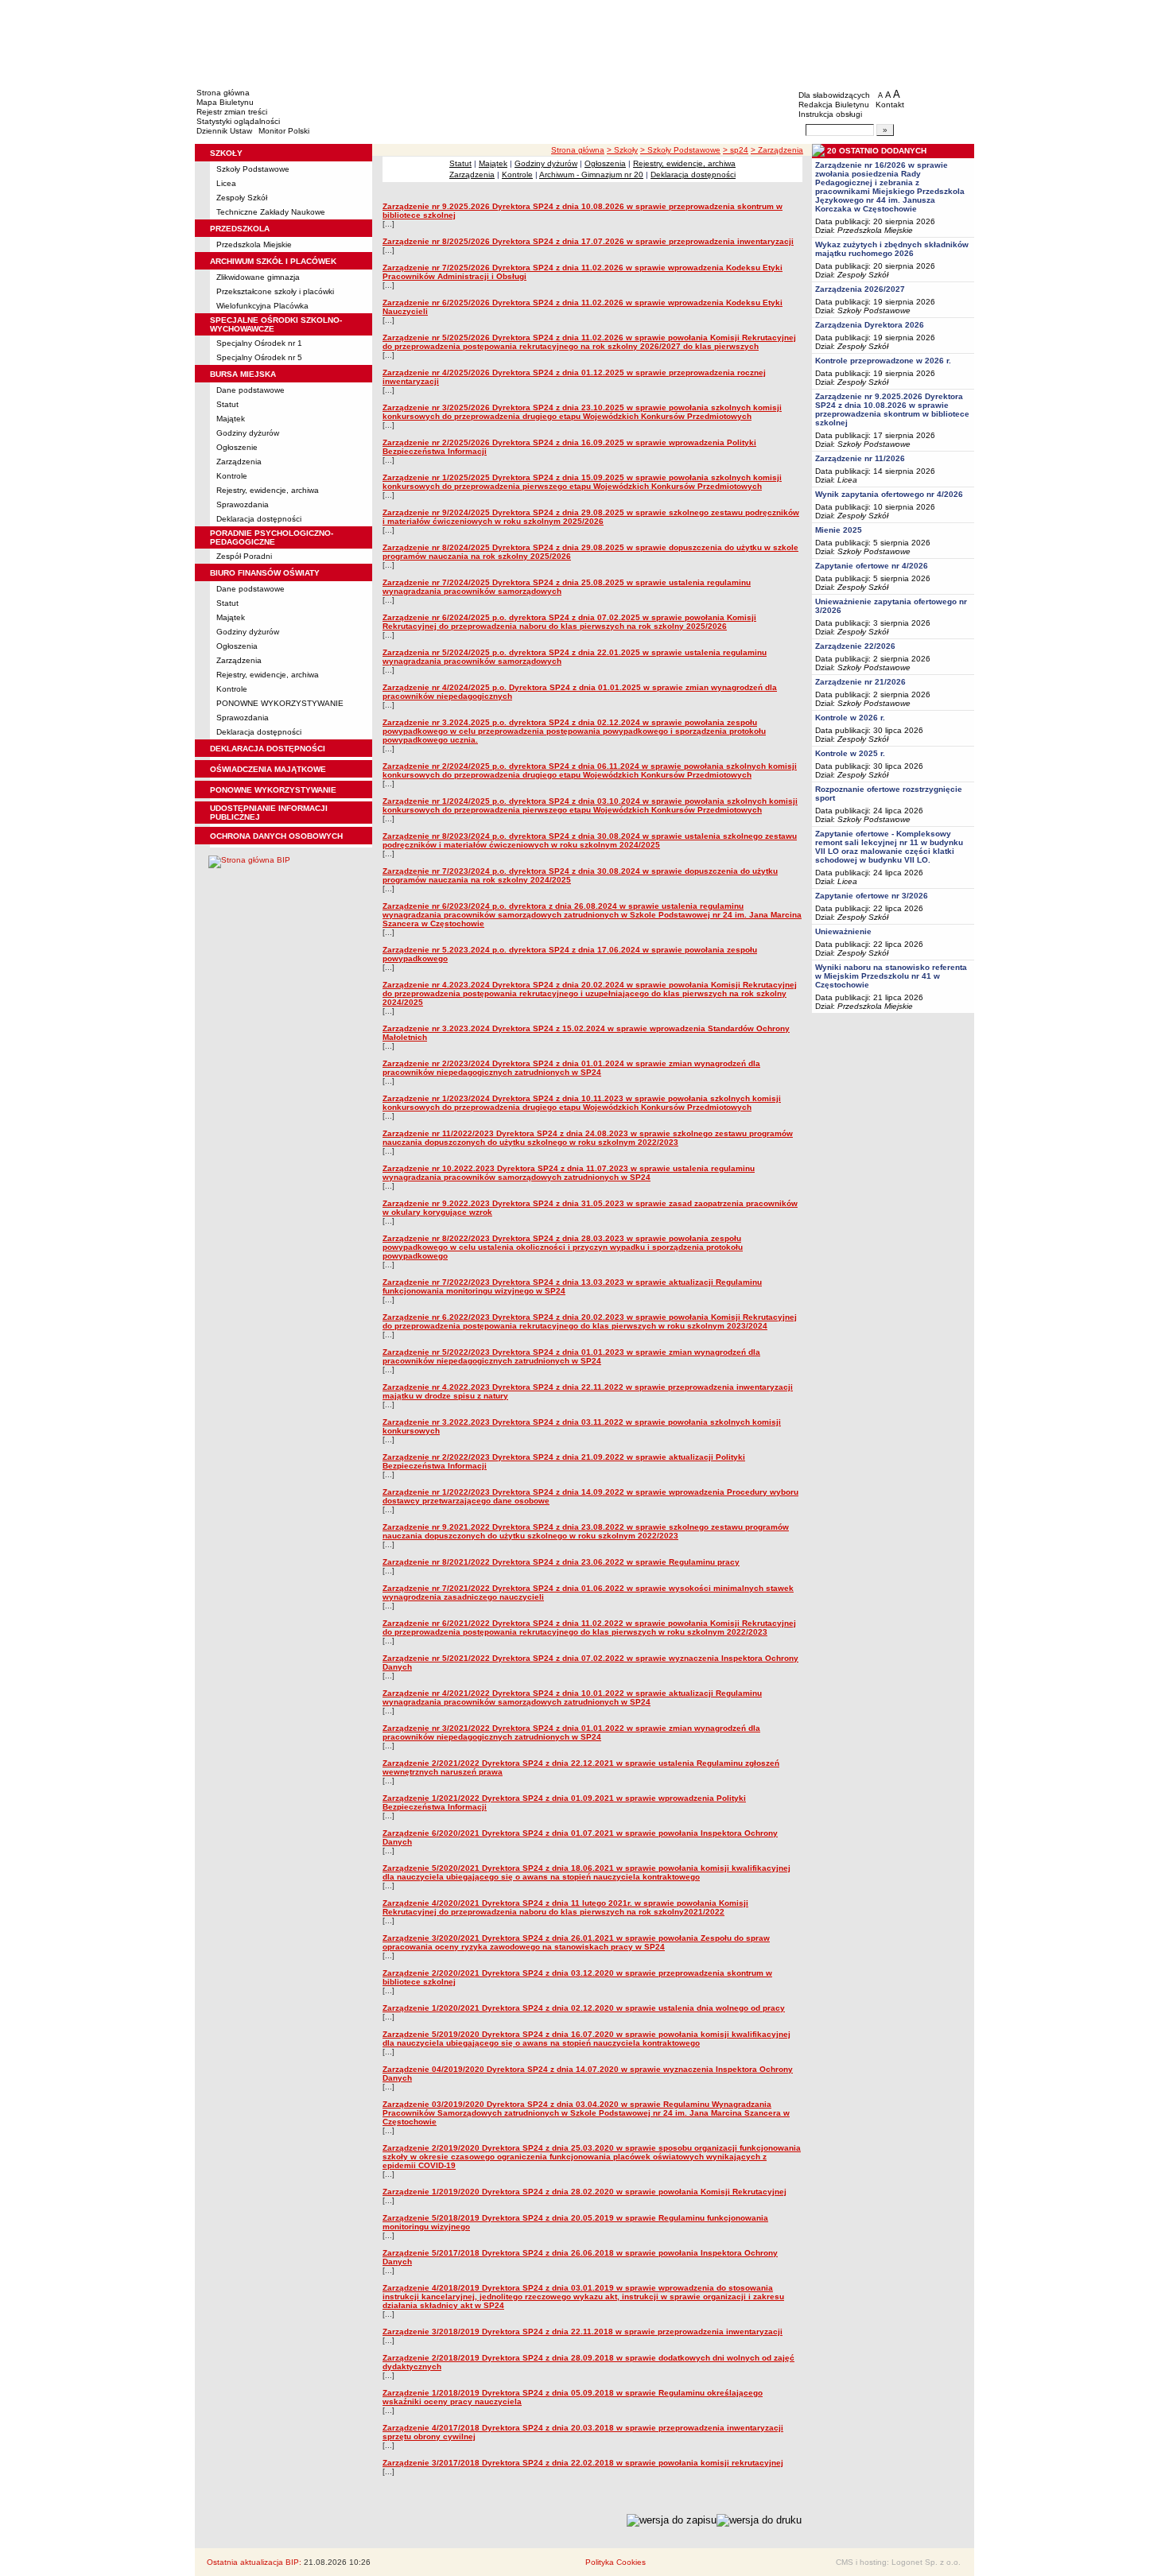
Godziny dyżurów (248, 433)
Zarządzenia (239, 462)
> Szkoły (622, 150)
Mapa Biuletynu (225, 102)
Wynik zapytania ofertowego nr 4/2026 (889, 494)
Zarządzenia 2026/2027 (860, 289)
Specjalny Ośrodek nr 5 (259, 357)
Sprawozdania (243, 504)
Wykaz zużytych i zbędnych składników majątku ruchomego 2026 (892, 249)
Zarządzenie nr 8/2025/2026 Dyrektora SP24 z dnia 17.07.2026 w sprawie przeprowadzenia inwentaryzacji (588, 241)
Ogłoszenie (237, 447)
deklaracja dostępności (268, 749)
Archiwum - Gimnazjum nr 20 (591, 175)
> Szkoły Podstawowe (680, 150)
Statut (227, 404)
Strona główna (223, 93)
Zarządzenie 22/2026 (855, 646)
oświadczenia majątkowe (268, 769)
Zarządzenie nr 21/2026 (860, 682)
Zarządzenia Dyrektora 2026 (870, 325)
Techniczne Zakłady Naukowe (271, 212)
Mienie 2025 (839, 530)
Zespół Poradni (244, 556)
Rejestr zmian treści (232, 112)
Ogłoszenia (237, 646)
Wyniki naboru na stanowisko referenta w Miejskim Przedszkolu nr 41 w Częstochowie (891, 976)
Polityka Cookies (616, 2562)
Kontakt (890, 105)
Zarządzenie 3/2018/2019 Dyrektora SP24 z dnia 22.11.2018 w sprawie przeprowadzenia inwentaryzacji (583, 2332)
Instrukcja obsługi (830, 114)
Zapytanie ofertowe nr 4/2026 (872, 566)
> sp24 (736, 150)
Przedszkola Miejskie (254, 244)
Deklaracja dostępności (259, 519)
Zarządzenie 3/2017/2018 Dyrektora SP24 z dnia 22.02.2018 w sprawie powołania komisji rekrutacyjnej (583, 2463)
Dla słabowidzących (834, 95)
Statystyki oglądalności (238, 121)
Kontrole (232, 476)
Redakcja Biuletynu (834, 105)
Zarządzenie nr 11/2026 (860, 458)
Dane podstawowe (250, 390)
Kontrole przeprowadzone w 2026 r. (883, 361)
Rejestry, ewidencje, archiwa (268, 490)
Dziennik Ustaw (224, 131)
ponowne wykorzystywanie (273, 790)
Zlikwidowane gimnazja (258, 277)
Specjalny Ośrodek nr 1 (259, 343)
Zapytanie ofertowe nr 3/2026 (872, 896)
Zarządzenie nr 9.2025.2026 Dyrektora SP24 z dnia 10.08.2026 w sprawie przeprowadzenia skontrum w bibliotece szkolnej (892, 409)
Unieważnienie (843, 931)
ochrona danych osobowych (276, 836)
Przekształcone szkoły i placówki (275, 291)
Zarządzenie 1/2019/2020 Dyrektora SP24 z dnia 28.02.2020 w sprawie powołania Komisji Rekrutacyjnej (584, 2192)
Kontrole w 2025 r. (850, 753)
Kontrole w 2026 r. (850, 718)
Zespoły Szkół (242, 198)
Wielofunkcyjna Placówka (262, 306)
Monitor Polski (284, 131)
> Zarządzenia (777, 150)
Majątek (231, 419)
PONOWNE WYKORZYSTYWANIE (280, 703)
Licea (226, 183)
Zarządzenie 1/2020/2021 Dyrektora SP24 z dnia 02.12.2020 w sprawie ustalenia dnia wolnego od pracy (584, 2008)
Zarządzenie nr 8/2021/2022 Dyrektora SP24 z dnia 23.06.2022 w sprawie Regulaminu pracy (561, 1562)
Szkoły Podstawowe (253, 169)
